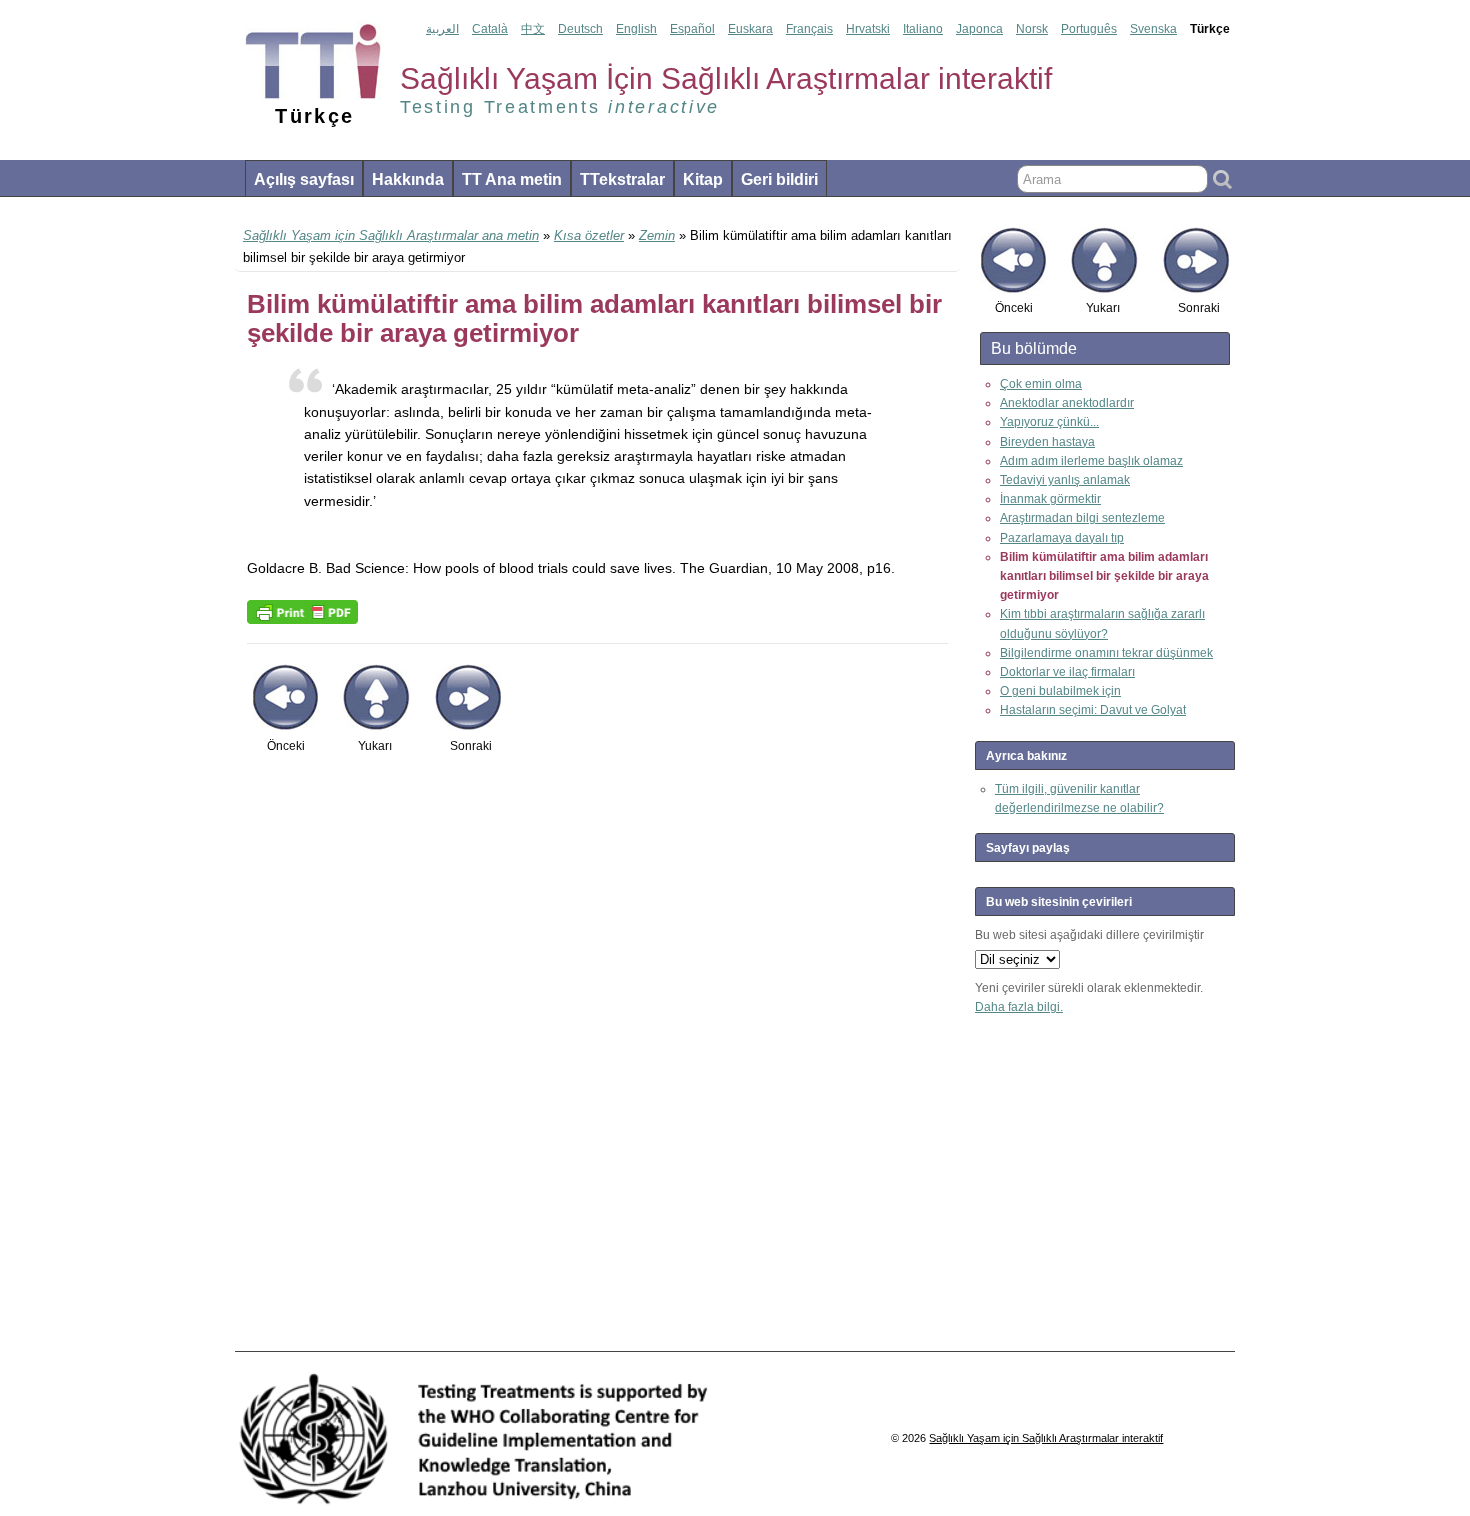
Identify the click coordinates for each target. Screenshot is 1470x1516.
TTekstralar (622, 179)
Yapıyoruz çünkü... (1049, 422)
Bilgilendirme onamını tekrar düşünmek (1106, 653)
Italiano (923, 29)
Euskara (750, 29)
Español (692, 29)
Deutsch (580, 29)
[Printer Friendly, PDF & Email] (302, 611)
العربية (442, 29)
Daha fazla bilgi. (1019, 1007)
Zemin (657, 235)
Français (809, 29)
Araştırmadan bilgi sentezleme (1082, 518)
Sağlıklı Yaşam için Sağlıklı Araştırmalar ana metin (391, 235)
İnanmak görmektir (1050, 499)
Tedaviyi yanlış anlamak (1065, 480)
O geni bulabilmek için (1060, 691)
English (636, 29)
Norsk (1032, 29)
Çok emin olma (1041, 384)
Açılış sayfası (304, 179)
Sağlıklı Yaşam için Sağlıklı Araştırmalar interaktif (1046, 1438)
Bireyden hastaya (1047, 442)
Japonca (979, 29)
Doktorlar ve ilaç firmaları (1067, 672)
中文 (533, 29)
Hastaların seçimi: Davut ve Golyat (1093, 710)
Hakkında (408, 179)
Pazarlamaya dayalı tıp (1062, 538)
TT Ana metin (512, 179)
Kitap (703, 179)
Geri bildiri (779, 179)
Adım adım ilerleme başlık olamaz (1091, 461)
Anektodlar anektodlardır (1067, 403)
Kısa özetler (589, 235)
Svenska (1153, 29)
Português (1089, 29)
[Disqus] (597, 1063)
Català (490, 29)
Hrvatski (868, 29)
